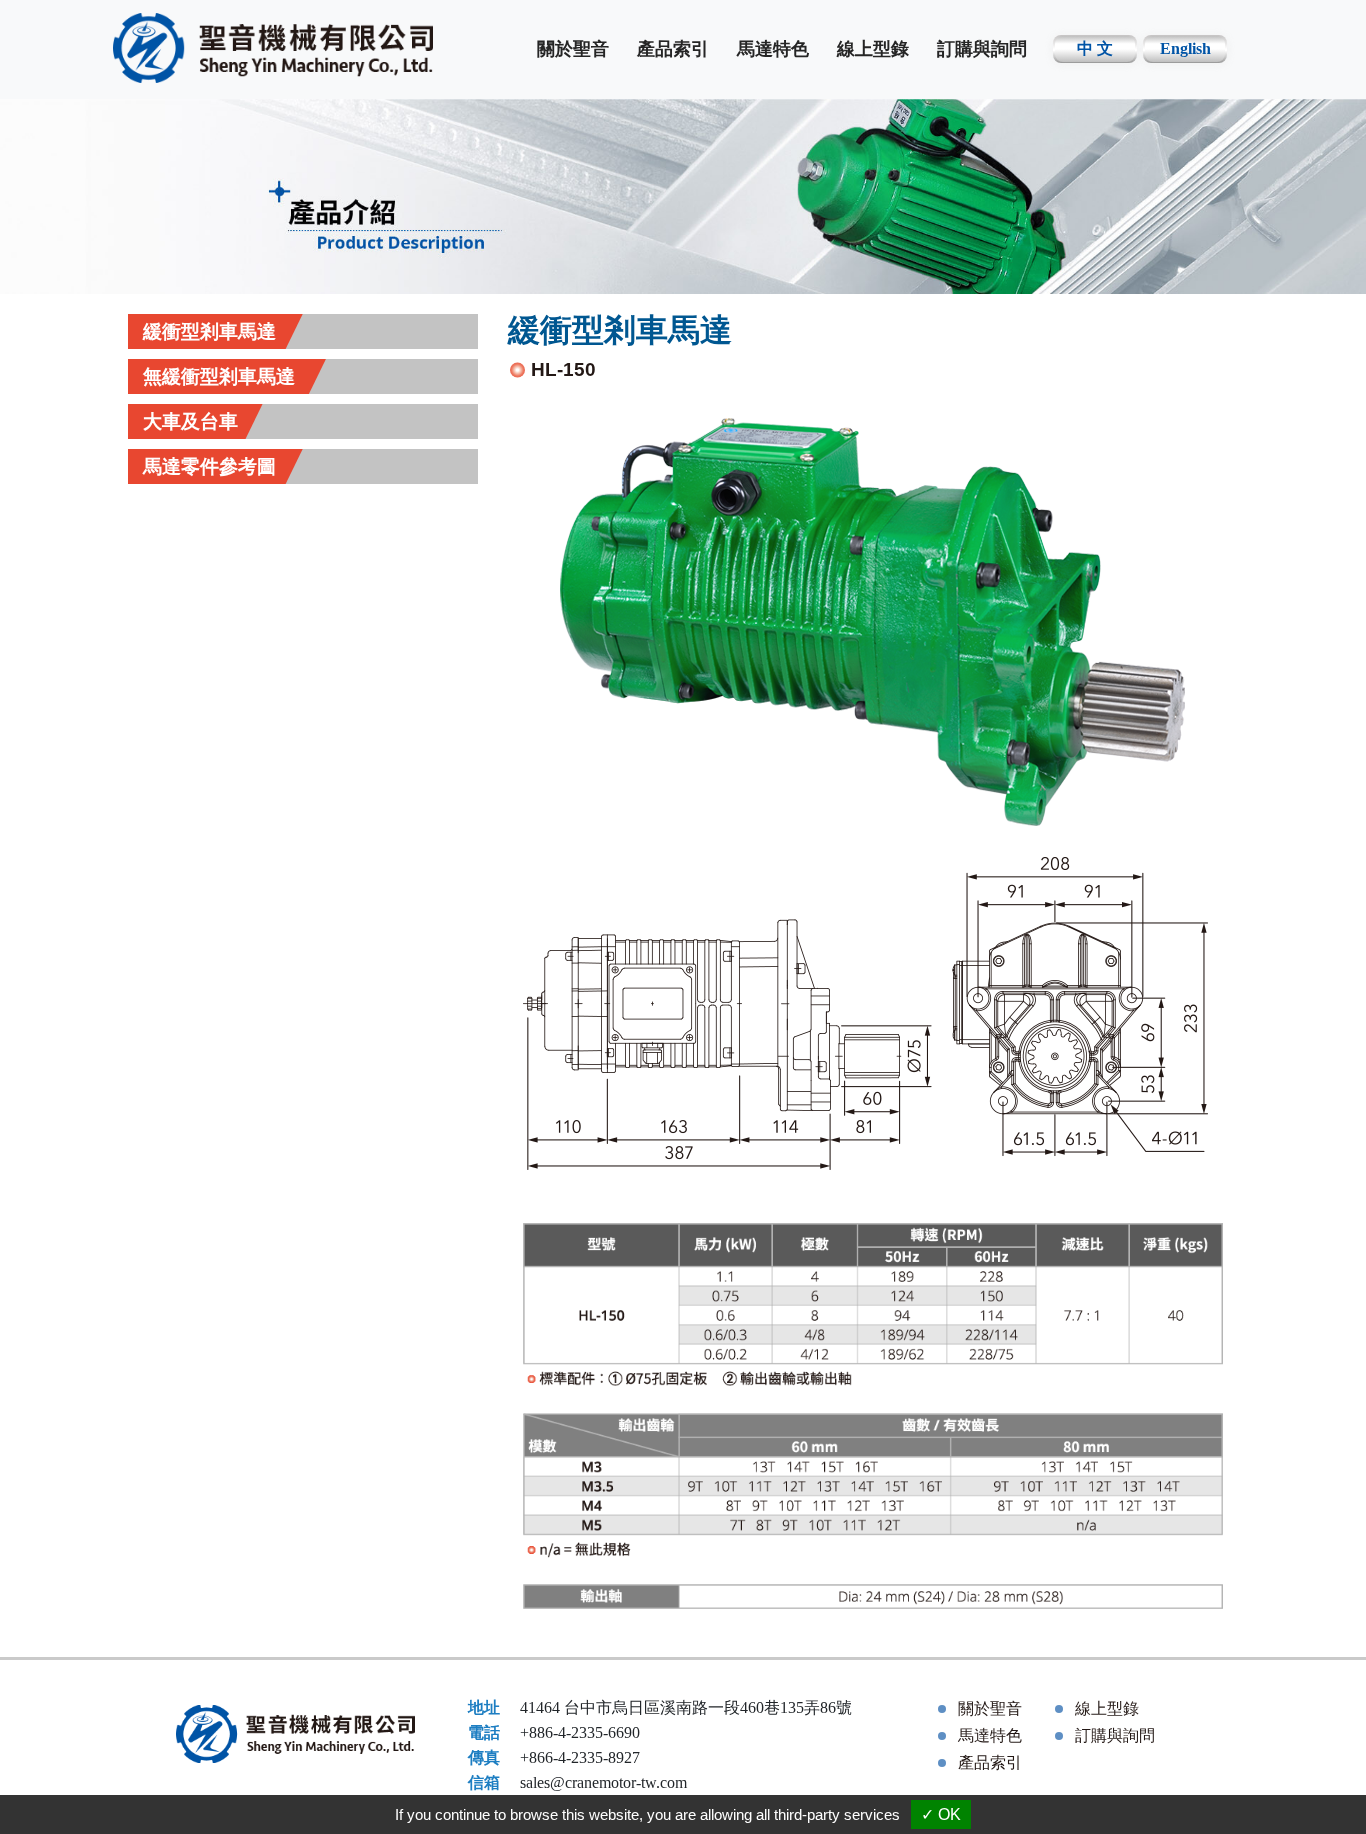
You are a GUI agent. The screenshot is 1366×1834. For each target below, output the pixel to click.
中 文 (1095, 48)
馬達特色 (773, 49)
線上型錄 (873, 49)
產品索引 (673, 49)
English (1185, 48)
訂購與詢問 (982, 49)
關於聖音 (573, 49)
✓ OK (941, 1814)
